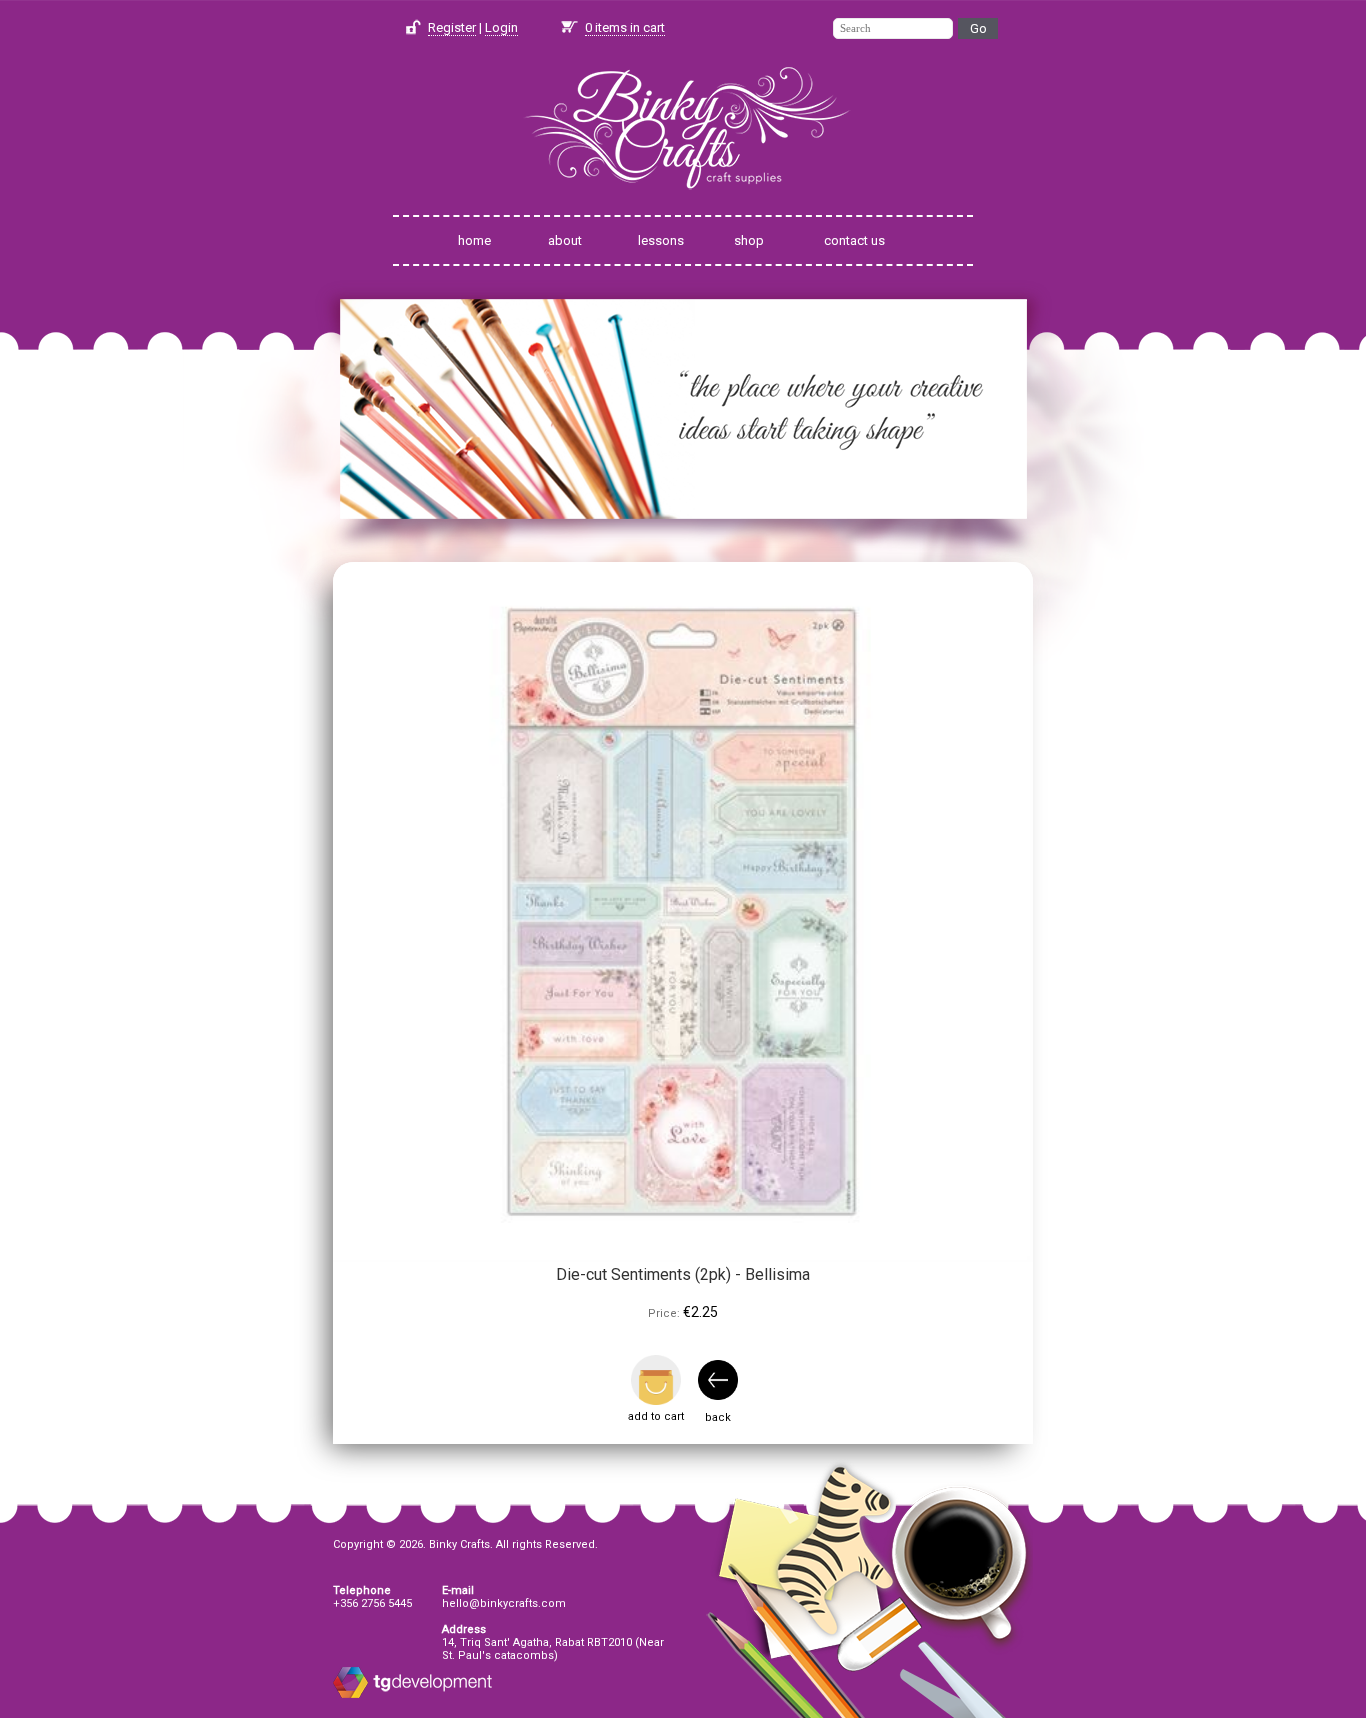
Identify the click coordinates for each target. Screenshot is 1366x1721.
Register (452, 27)
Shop (749, 240)
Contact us (854, 240)
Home (474, 240)
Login (501, 27)
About (565, 240)
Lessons (661, 240)
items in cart (625, 27)
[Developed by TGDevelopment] (350, 1694)
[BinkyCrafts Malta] (683, 202)
